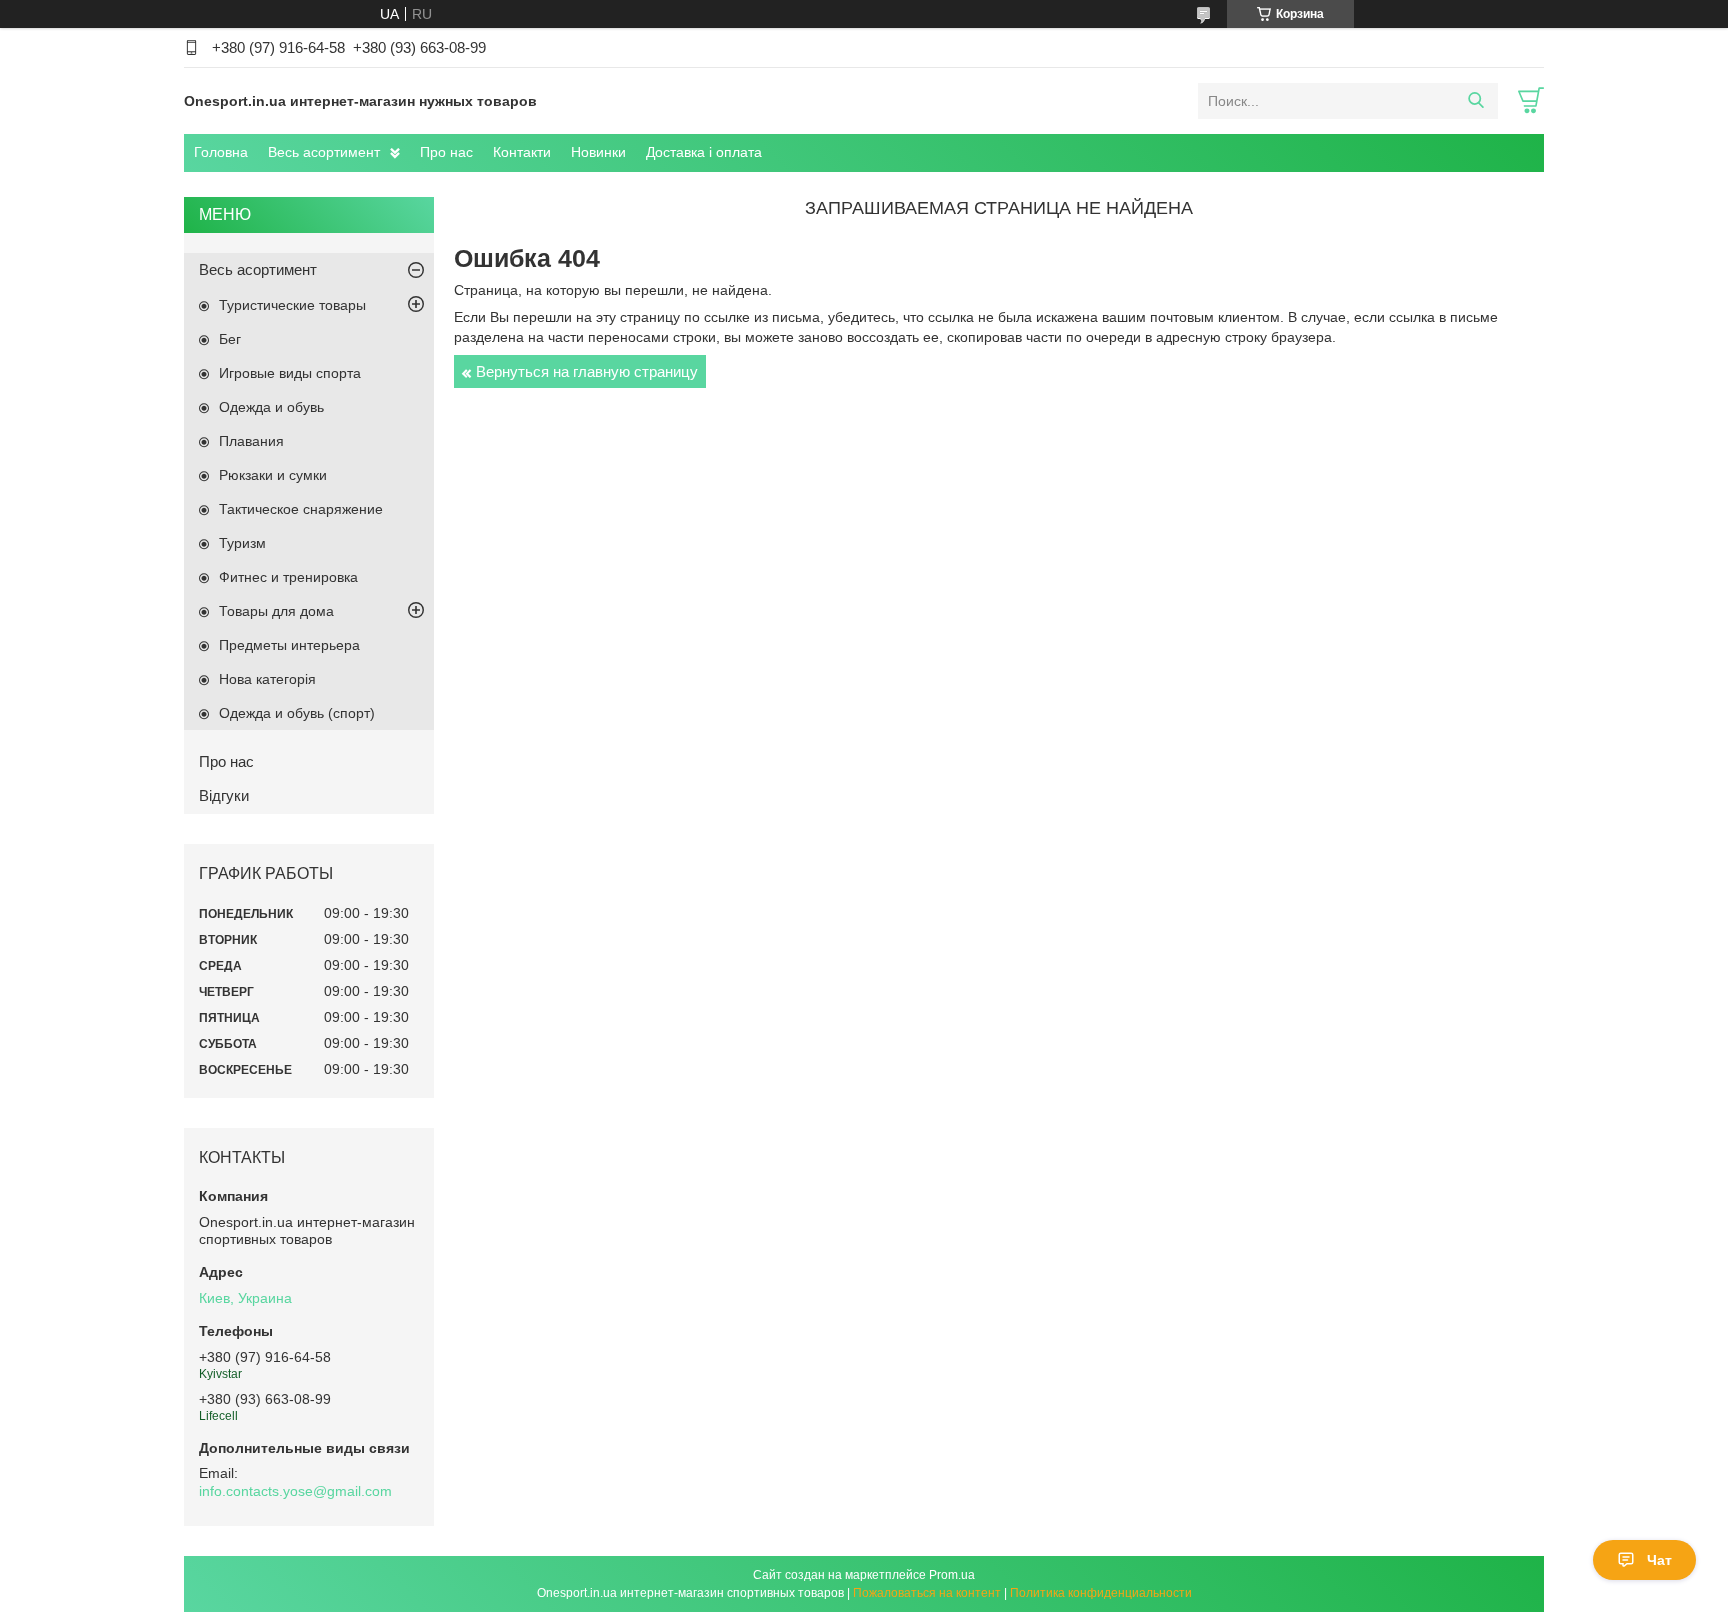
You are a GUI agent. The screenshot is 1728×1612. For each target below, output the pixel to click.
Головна (221, 152)
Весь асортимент (324, 152)
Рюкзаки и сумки (273, 475)
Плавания (251, 441)
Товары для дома (276, 611)
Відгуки (224, 795)
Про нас (446, 152)
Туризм (242, 543)
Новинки (598, 152)
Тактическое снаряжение (301, 509)
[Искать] (1475, 101)
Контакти (522, 152)
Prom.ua (952, 1575)
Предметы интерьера (289, 645)
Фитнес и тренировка (288, 577)
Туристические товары (292, 305)
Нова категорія (267, 679)
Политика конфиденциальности (1101, 1593)
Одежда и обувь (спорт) (297, 713)
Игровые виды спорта (290, 373)
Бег (230, 339)
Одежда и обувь (271, 407)
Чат (1659, 1560)
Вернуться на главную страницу (587, 371)
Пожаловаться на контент (927, 1593)
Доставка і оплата (704, 152)
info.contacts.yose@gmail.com (295, 1491)
